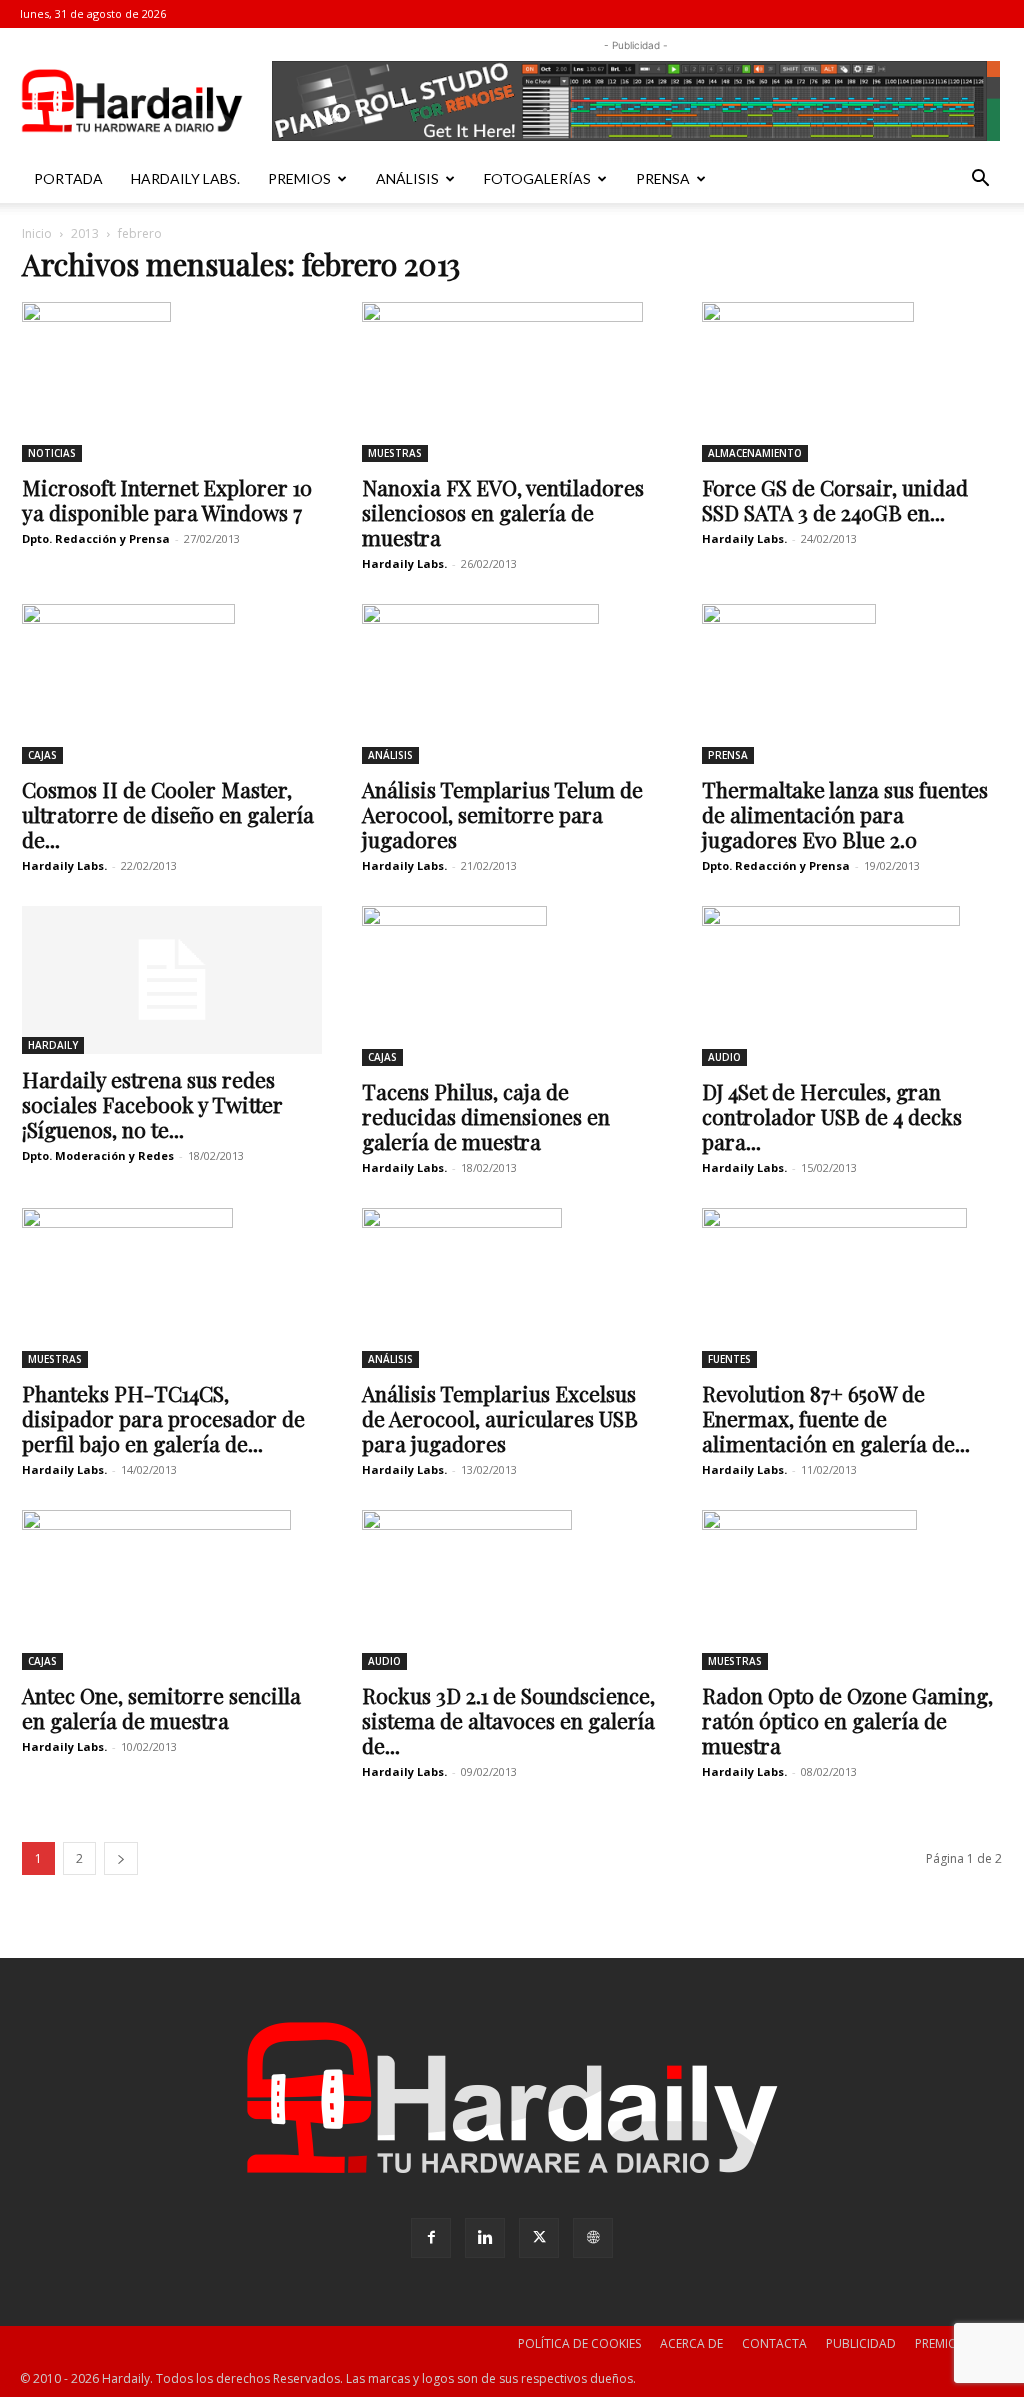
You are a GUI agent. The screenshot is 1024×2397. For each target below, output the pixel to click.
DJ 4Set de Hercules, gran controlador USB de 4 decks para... (832, 1116)
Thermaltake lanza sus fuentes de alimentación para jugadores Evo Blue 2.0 (845, 814)
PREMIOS (299, 178)
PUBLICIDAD (861, 2343)
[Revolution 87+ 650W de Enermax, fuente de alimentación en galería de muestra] (852, 1288)
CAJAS (42, 755)
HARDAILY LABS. (185, 178)
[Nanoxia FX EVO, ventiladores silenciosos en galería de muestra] (512, 382)
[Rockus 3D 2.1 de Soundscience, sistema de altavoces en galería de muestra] (512, 1590)
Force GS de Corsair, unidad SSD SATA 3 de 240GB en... (835, 499)
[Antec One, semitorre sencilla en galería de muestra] (172, 1590)
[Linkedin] (485, 2238)
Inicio (37, 233)
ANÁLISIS (407, 178)
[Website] (593, 2238)
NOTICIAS (52, 453)
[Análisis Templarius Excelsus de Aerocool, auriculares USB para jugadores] (512, 1288)
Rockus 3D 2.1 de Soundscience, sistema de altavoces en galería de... (508, 1720)
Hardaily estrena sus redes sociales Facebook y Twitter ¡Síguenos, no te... (152, 1104)
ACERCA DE (691, 2343)
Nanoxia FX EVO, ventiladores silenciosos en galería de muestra (503, 512)
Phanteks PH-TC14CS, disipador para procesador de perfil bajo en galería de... (163, 1418)
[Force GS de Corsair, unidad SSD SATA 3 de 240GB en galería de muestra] (852, 382)
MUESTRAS (395, 453)
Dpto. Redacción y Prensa (96, 538)
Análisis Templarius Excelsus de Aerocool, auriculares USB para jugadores (500, 1418)
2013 (85, 233)
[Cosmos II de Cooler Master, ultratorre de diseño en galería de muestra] (172, 684)
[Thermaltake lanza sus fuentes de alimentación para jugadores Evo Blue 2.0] (852, 684)
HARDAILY (53, 1045)
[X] (539, 2238)
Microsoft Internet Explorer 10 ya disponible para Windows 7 (167, 499)
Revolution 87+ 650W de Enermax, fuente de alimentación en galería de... (836, 1418)
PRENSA (663, 178)
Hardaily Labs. (404, 563)
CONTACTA (774, 2343)
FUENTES (729, 1359)
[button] (980, 180)
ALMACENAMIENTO (755, 453)
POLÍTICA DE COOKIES (579, 2343)
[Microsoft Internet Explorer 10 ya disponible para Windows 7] (172, 382)
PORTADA (68, 178)
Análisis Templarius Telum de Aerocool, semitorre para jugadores (502, 814)
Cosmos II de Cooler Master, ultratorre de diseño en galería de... (168, 814)
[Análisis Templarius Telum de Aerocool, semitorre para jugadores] (512, 684)
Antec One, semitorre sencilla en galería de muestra (161, 1707)
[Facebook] (431, 2238)
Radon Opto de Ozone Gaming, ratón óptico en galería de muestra (847, 1720)
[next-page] (121, 1858)
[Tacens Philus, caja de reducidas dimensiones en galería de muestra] (512, 986)
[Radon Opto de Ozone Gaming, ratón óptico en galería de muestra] (852, 1590)
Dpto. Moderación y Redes (98, 1155)
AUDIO (724, 1057)
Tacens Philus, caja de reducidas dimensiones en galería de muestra (486, 1116)
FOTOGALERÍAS (537, 178)
